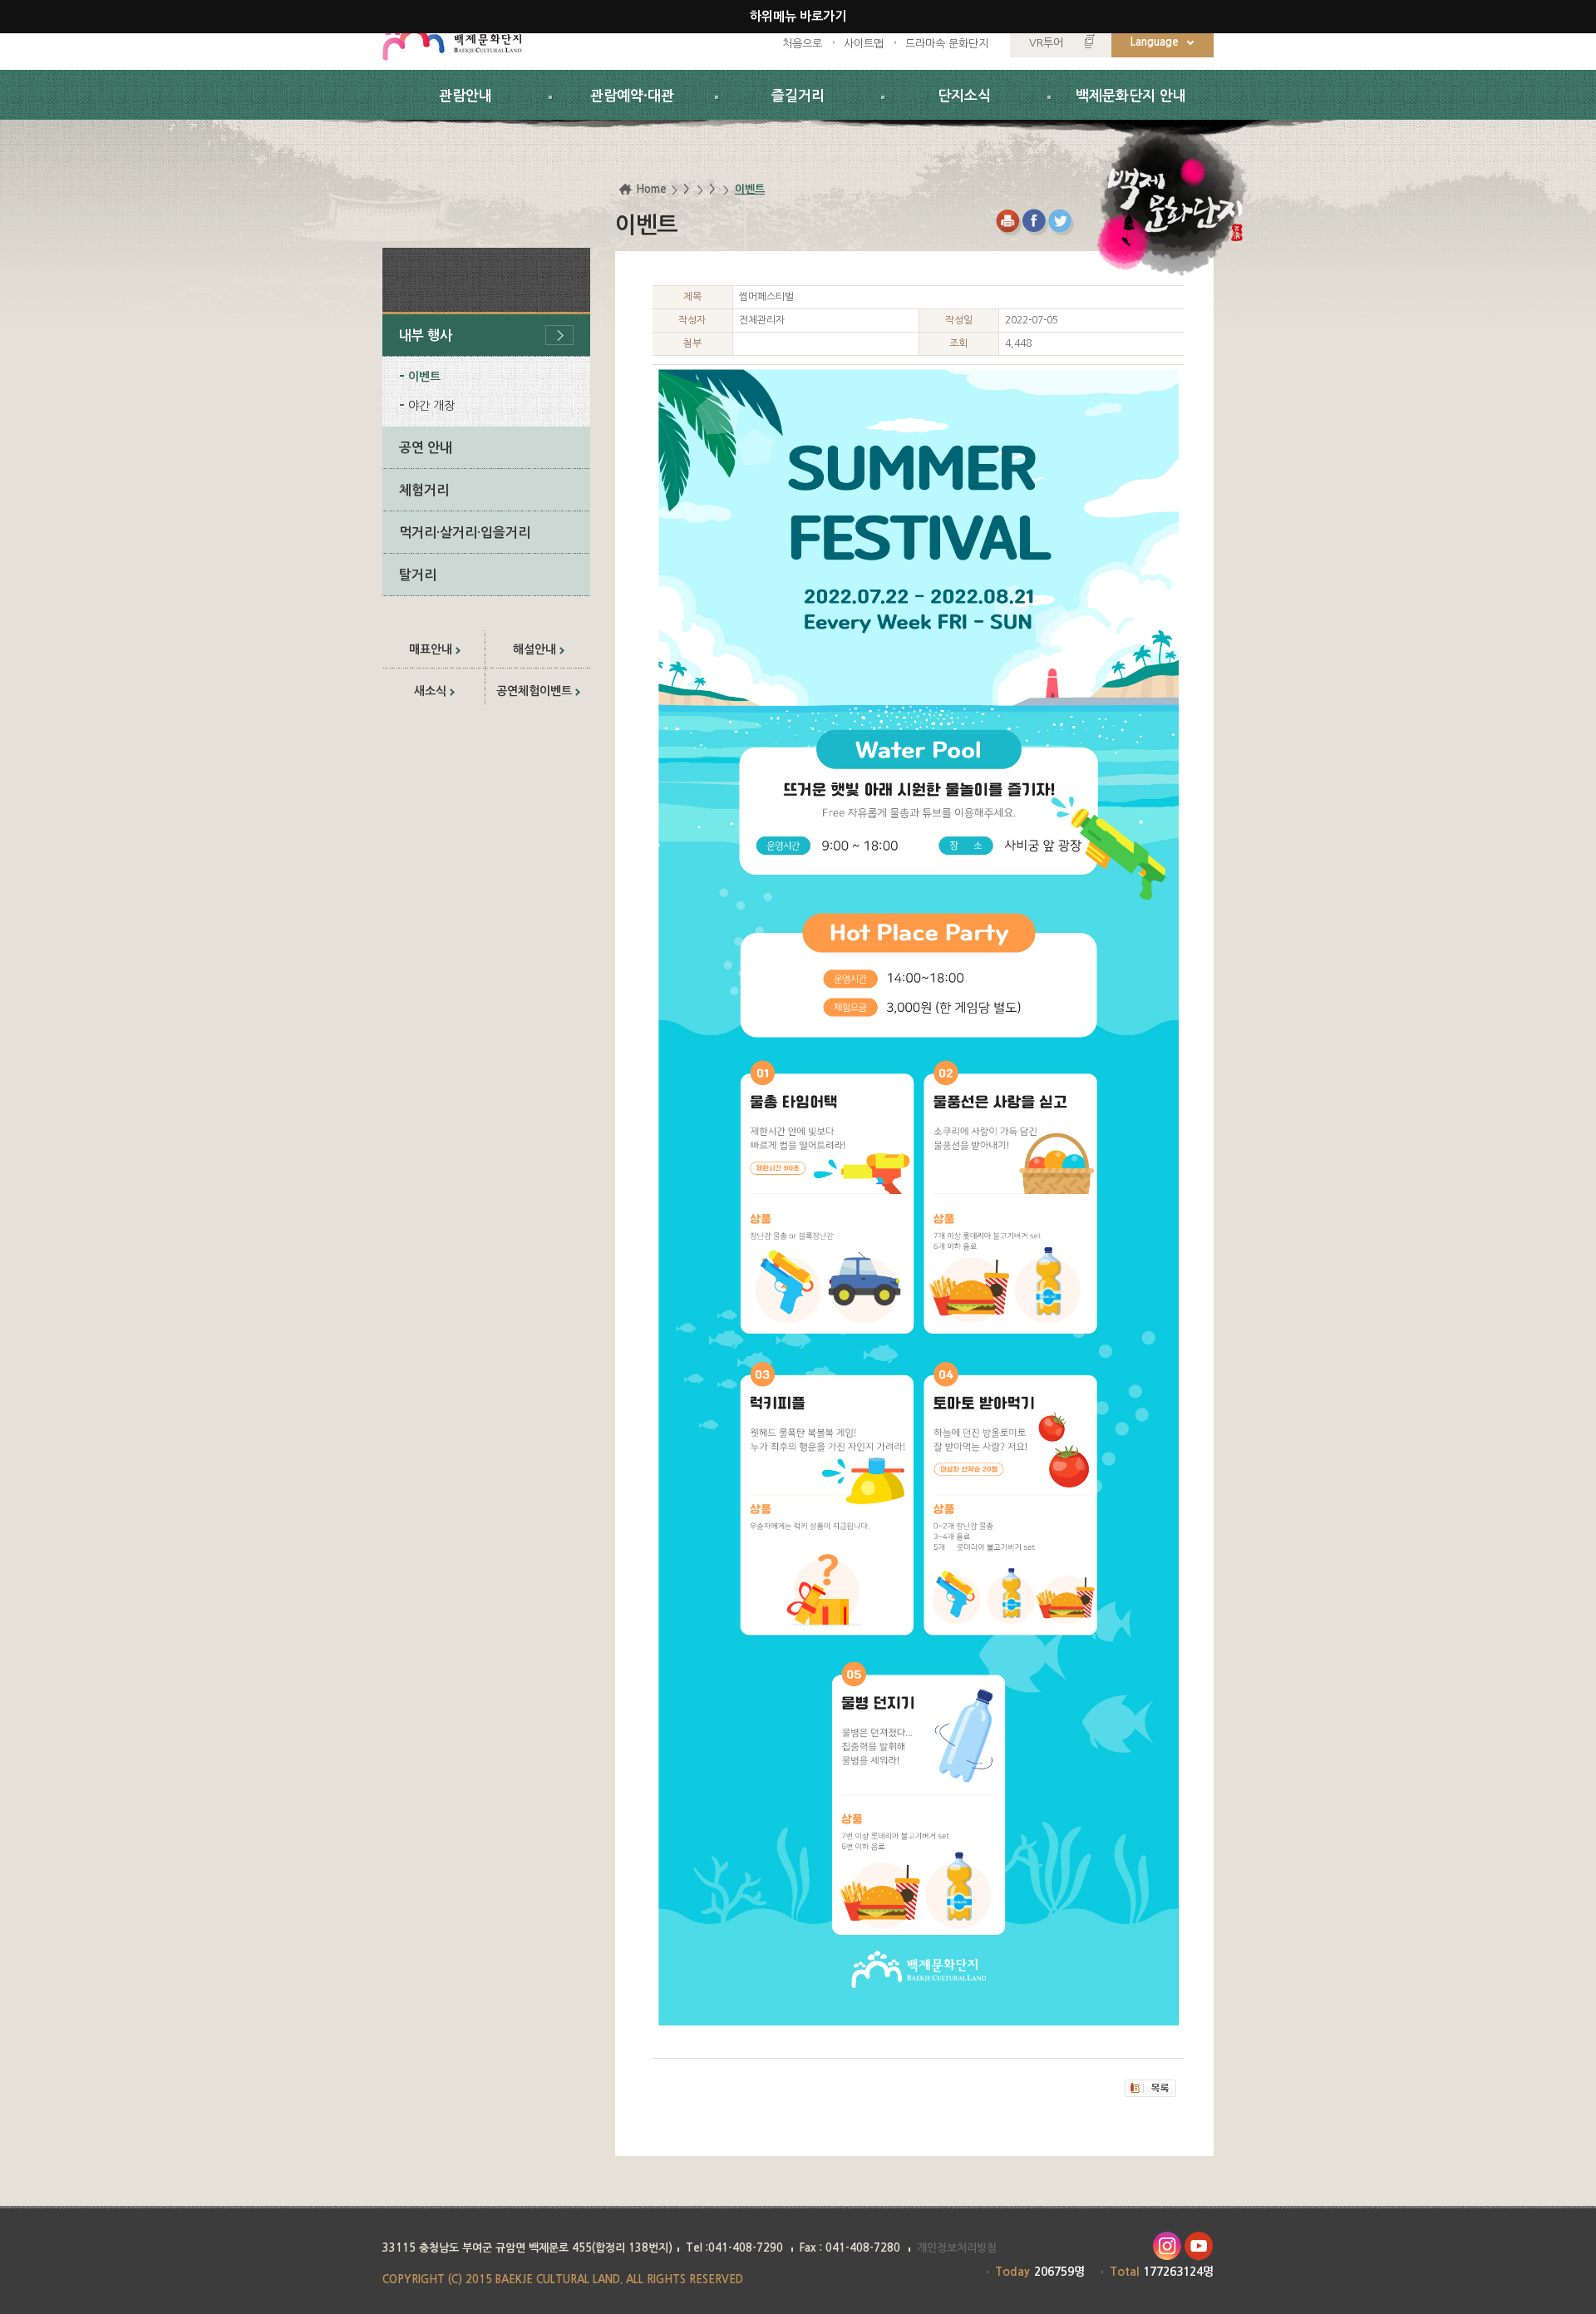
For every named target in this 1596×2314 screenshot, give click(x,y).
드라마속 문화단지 (947, 44)
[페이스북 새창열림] (1035, 222)
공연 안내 (426, 448)
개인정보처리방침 (957, 2248)
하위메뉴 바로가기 (798, 16)
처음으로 (802, 44)
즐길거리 (798, 96)
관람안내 (465, 96)
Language (1155, 42)
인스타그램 (1167, 2246)
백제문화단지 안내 (1131, 96)
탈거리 (418, 575)
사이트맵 (864, 44)
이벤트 (424, 377)
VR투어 (1046, 43)
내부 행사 (426, 336)
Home (651, 189)
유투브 (1199, 2246)
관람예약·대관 (632, 96)
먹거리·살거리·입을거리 (465, 533)
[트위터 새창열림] (1062, 222)
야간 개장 (431, 406)
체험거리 (424, 490)
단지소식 (964, 96)
